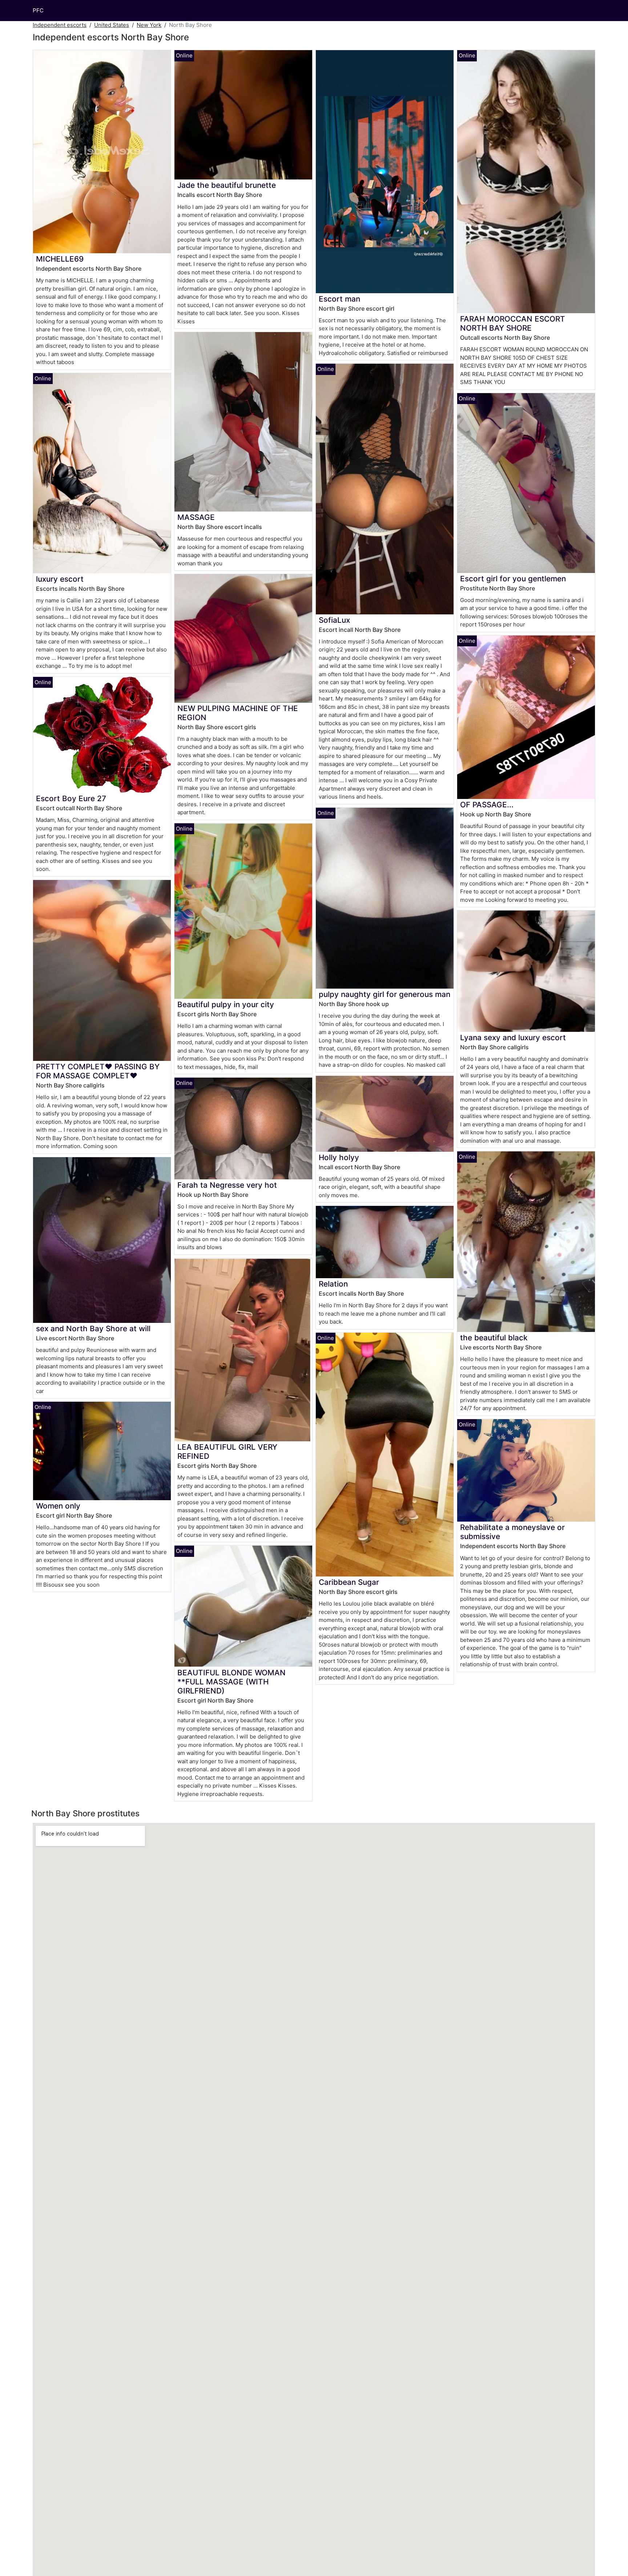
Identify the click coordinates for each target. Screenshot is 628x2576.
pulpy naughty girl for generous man (385, 994)
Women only (58, 1506)
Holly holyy (339, 1157)
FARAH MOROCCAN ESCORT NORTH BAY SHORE (513, 323)
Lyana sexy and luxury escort (513, 1037)
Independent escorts (60, 25)
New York (149, 25)
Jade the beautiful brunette (227, 185)
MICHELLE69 (60, 259)
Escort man (339, 299)
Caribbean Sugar (349, 1582)
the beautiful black (494, 1338)
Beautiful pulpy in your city (226, 1004)
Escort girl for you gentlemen (513, 579)
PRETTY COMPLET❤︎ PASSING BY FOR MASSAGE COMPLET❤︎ (98, 1071)
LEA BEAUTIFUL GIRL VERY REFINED (227, 1451)
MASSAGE (196, 517)
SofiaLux (334, 620)
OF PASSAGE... (487, 805)
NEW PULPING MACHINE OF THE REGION (238, 713)
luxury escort (60, 579)
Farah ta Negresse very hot (227, 1185)
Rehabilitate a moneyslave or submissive (512, 1532)
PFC (38, 10)
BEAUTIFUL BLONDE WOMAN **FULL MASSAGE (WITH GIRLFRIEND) (232, 1682)
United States (112, 25)
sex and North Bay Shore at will (93, 1329)
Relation (333, 1284)
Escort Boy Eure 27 (71, 798)
